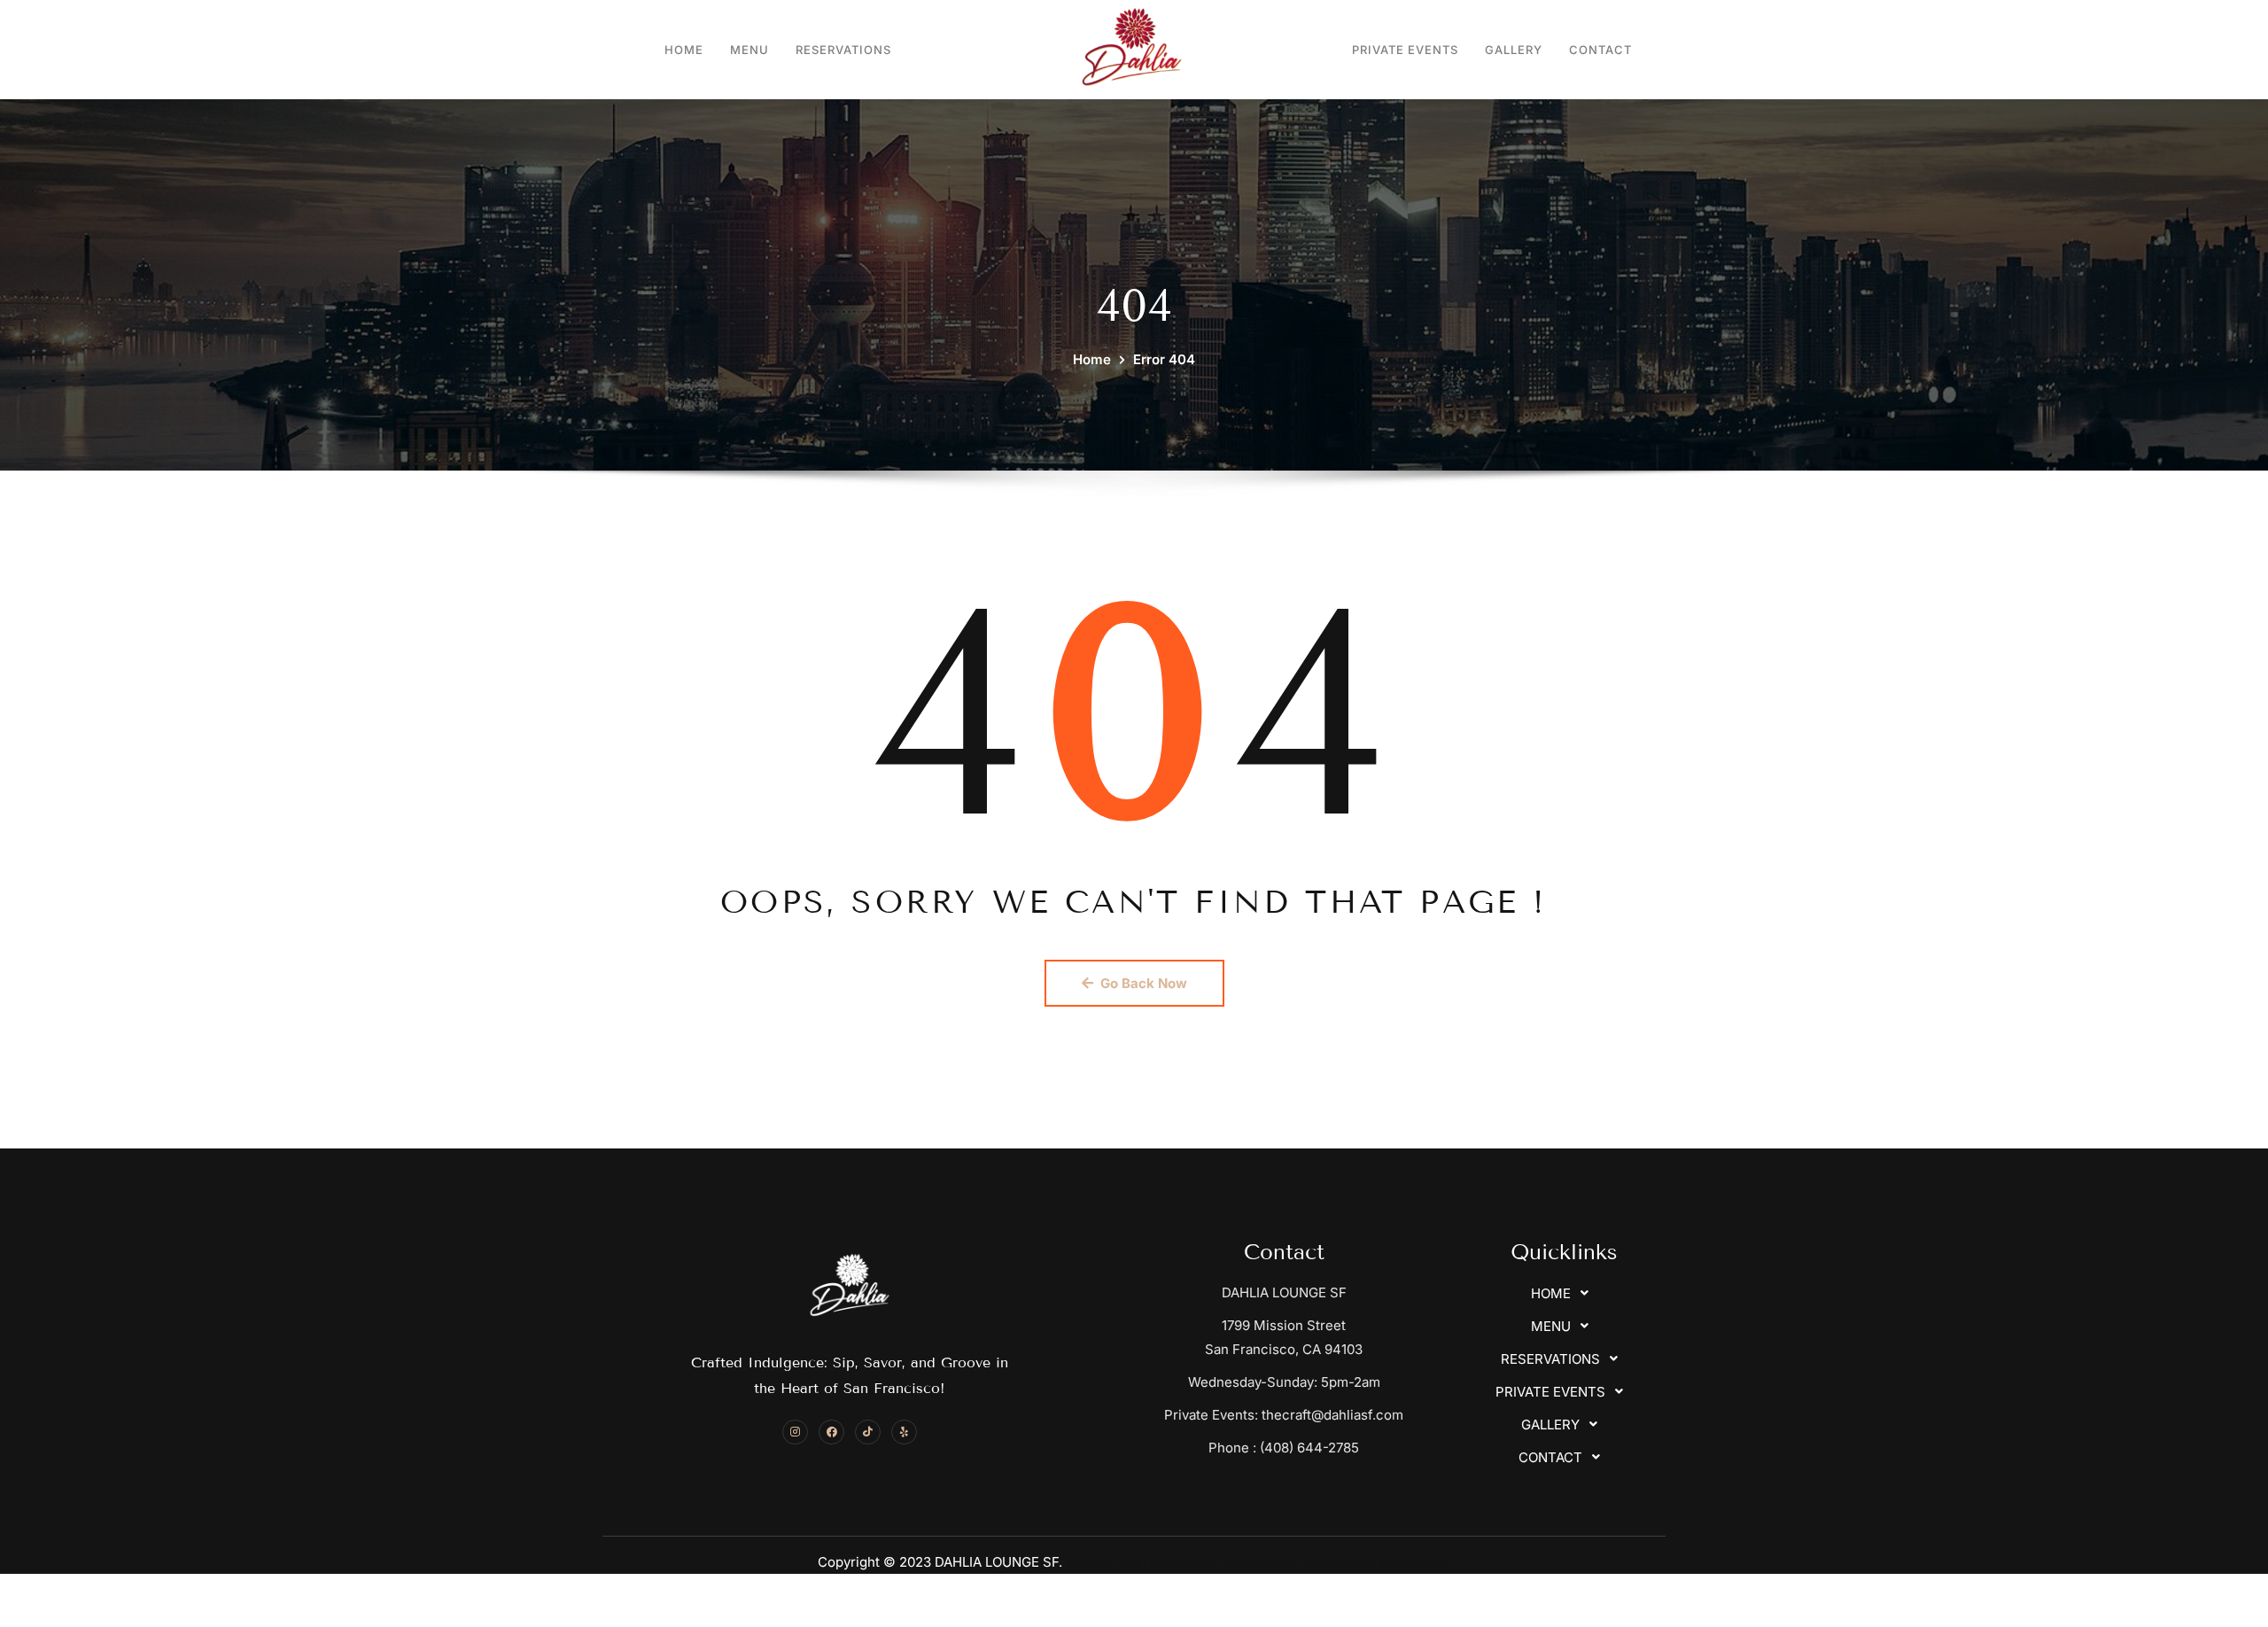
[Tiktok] (868, 1432)
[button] (1565, 1293)
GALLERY (1514, 50)
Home (1092, 359)
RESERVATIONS (843, 50)
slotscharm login (1202, 1562)
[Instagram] (795, 1432)
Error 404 (1164, 359)
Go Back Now (1144, 983)
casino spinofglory (1317, 1562)
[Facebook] (831, 1432)
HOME (684, 50)
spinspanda (1414, 1562)
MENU (750, 50)
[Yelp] (904, 1432)
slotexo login (1106, 1562)
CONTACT (1600, 50)
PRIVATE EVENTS (1405, 50)
